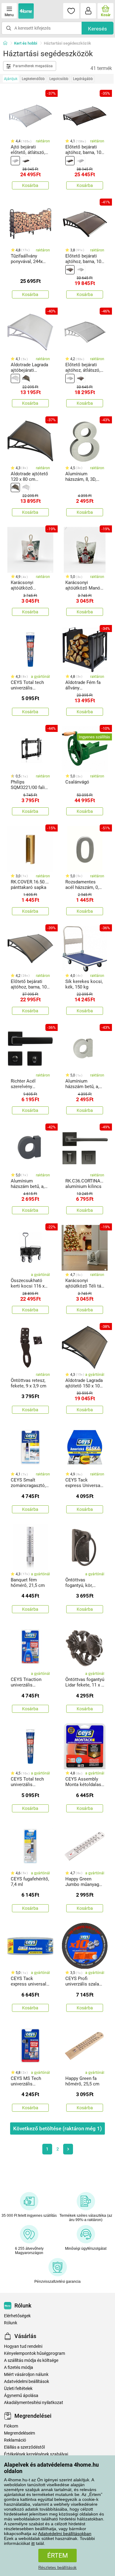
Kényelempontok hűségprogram (34, 2353)
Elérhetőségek (17, 2316)
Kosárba (30, 185)
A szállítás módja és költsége (31, 2360)
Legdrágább (83, 79)
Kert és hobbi (26, 43)
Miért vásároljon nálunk (26, 2375)
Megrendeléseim (19, 2433)
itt (33, 2543)
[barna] (26, 161)
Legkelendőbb (33, 79)
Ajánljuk (11, 79)
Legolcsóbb (59, 79)
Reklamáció (15, 2440)
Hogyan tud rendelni (23, 2346)
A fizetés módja (19, 2368)
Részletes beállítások (57, 2568)
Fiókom (11, 2426)
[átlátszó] (15, 161)
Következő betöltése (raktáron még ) (57, 2128)
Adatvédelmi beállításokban (65, 2534)
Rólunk (11, 2323)
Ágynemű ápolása (21, 2396)
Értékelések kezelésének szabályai (36, 2454)
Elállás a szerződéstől (24, 2447)
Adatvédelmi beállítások (27, 2382)
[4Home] (7, 43)
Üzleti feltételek (18, 2389)
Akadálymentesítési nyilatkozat (34, 2403)
